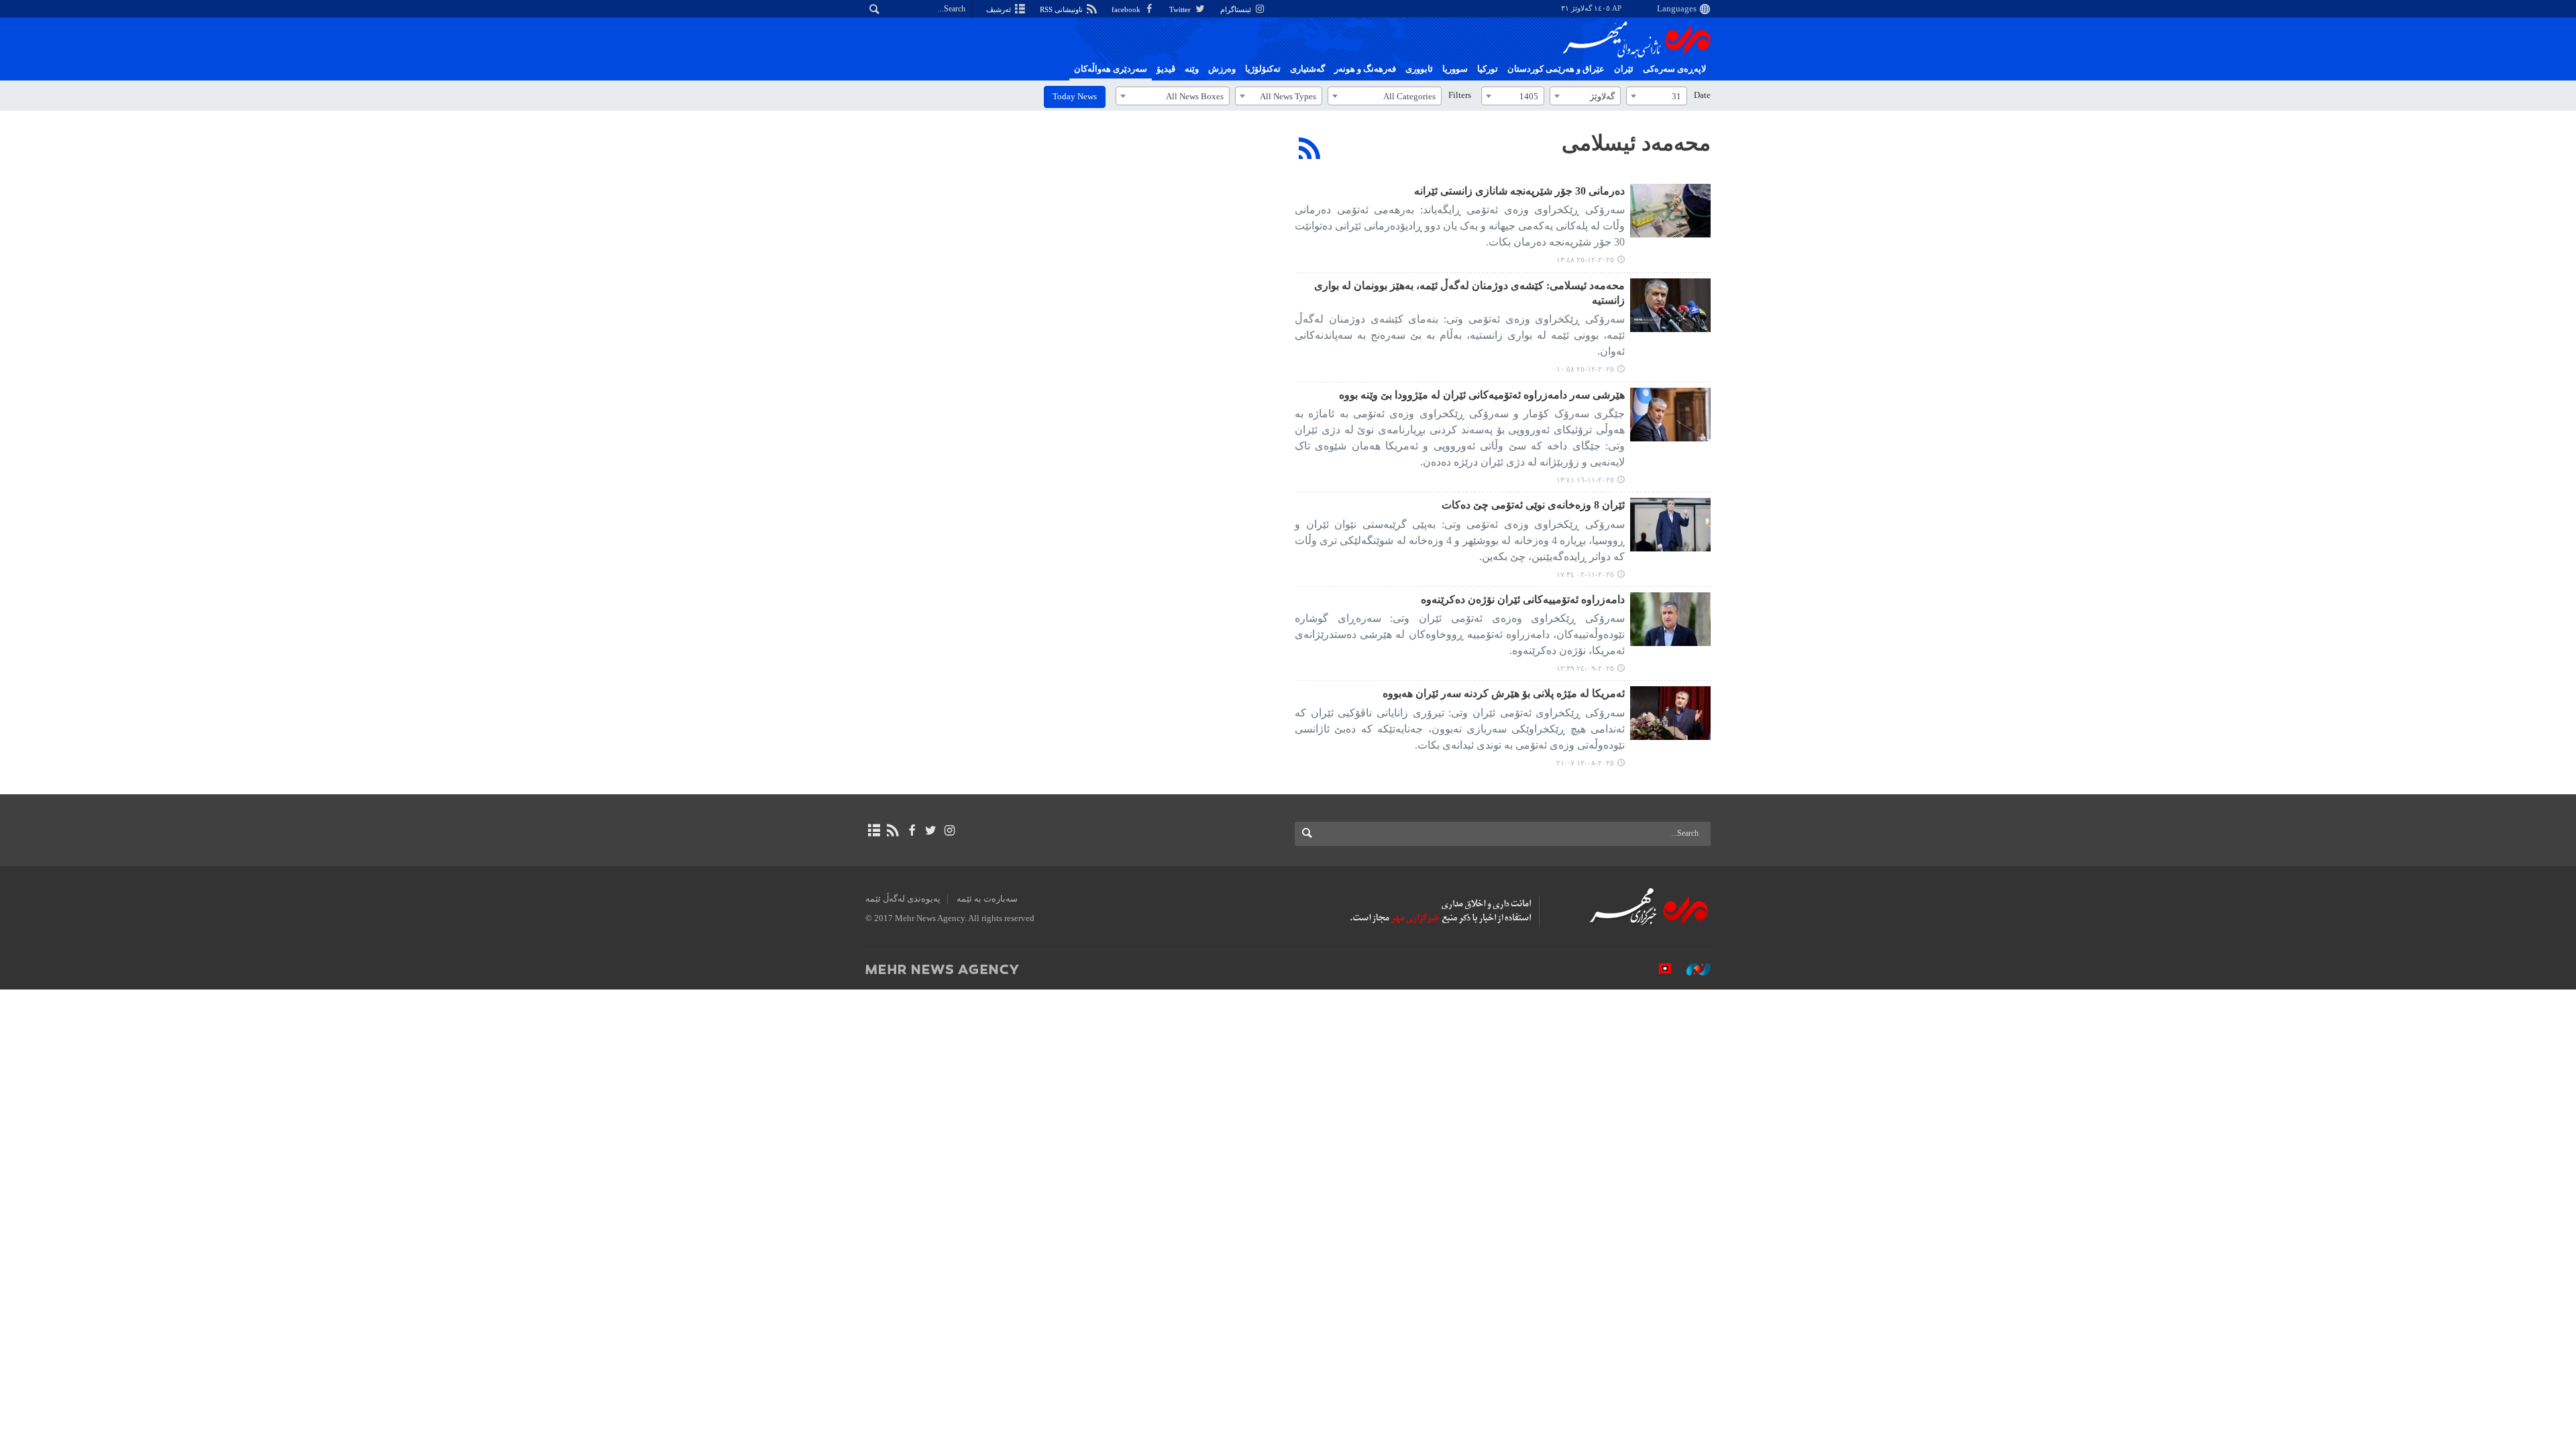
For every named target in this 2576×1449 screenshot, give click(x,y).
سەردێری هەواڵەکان (1111, 69)
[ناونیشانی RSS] (893, 830)
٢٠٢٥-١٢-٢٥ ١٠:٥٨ (1585, 369)
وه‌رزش (1222, 69)
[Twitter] (931, 830)
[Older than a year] (1670, 713)
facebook (1127, 9)
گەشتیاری (1307, 69)
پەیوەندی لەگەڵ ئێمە (903, 899)
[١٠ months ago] (1670, 619)
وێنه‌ (1192, 69)
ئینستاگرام (1237, 9)
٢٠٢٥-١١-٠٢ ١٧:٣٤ (1585, 574)
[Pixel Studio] (1658, 969)
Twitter (1181, 9)
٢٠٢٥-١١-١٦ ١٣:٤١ (1585, 480)
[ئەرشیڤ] (874, 830)
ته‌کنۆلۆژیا (1263, 69)
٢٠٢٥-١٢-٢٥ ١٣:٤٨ (1585, 260)
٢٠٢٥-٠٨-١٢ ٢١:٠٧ (1585, 763)
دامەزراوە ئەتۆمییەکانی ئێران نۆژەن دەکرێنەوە (1523, 599)
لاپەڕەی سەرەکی (1674, 69)
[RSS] (1310, 148)
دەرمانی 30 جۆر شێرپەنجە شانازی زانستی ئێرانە (1519, 191)
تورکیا (1488, 69)
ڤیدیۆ (1166, 69)
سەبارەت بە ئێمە (987, 899)
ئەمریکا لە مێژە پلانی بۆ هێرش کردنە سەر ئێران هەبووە (1504, 693)
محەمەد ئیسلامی (1636, 143)
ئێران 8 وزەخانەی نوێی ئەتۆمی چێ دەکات (1533, 505)
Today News (1075, 97)
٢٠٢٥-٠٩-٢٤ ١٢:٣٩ (1585, 668)
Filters (1460, 95)
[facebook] (911, 830)
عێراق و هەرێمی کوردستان (1556, 69)
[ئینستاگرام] (950, 830)
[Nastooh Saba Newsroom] (1692, 969)
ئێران (1624, 69)
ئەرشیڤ (1000, 9)
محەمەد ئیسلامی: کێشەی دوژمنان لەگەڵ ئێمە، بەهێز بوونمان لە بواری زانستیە (1469, 293)
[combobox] (1657, 96)
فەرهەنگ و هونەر (1365, 69)
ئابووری (1419, 69)
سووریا (1455, 69)
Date (1702, 95)
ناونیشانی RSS (1062, 9)
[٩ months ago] (1670, 415)
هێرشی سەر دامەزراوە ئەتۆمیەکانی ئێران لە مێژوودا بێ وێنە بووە (1482, 395)
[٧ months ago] (1670, 211)
